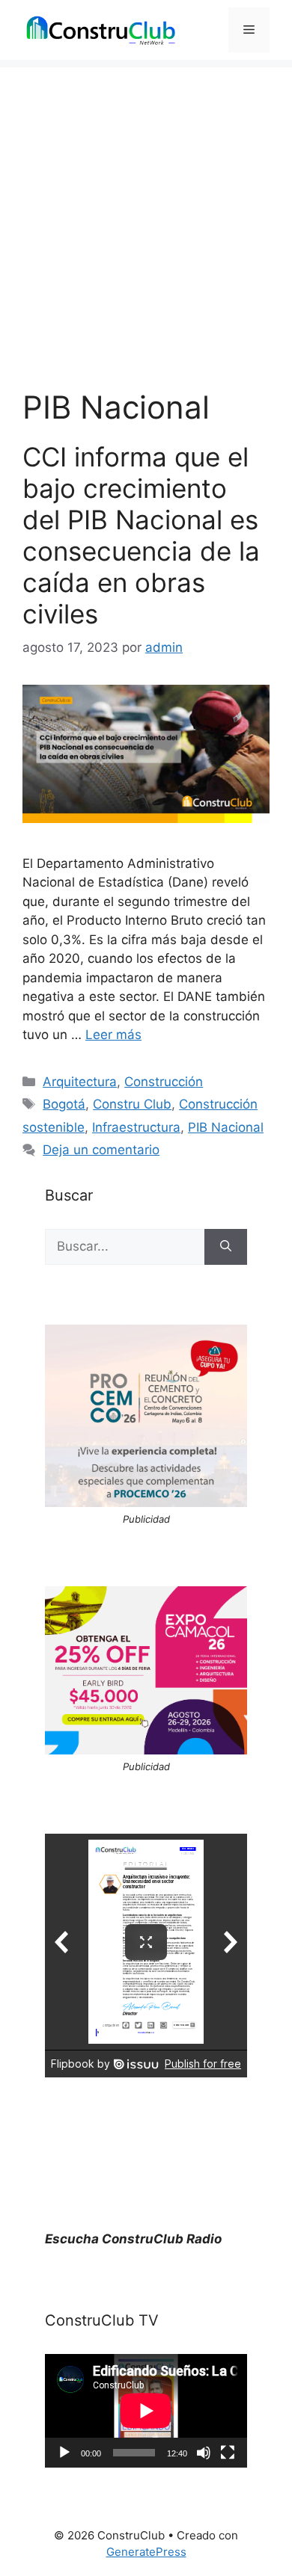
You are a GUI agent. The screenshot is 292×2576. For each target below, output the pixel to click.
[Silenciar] (204, 2453)
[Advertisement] (146, 213)
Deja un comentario (101, 1150)
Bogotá (64, 1104)
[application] (146, 2411)
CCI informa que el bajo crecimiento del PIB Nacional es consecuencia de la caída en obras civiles (141, 535)
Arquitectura (80, 1082)
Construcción (164, 1082)
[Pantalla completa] (228, 2453)
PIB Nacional (226, 1127)
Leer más (113, 1035)
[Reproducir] (64, 2453)
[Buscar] (226, 1247)
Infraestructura (136, 1127)
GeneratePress (146, 2552)
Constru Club (132, 1104)
